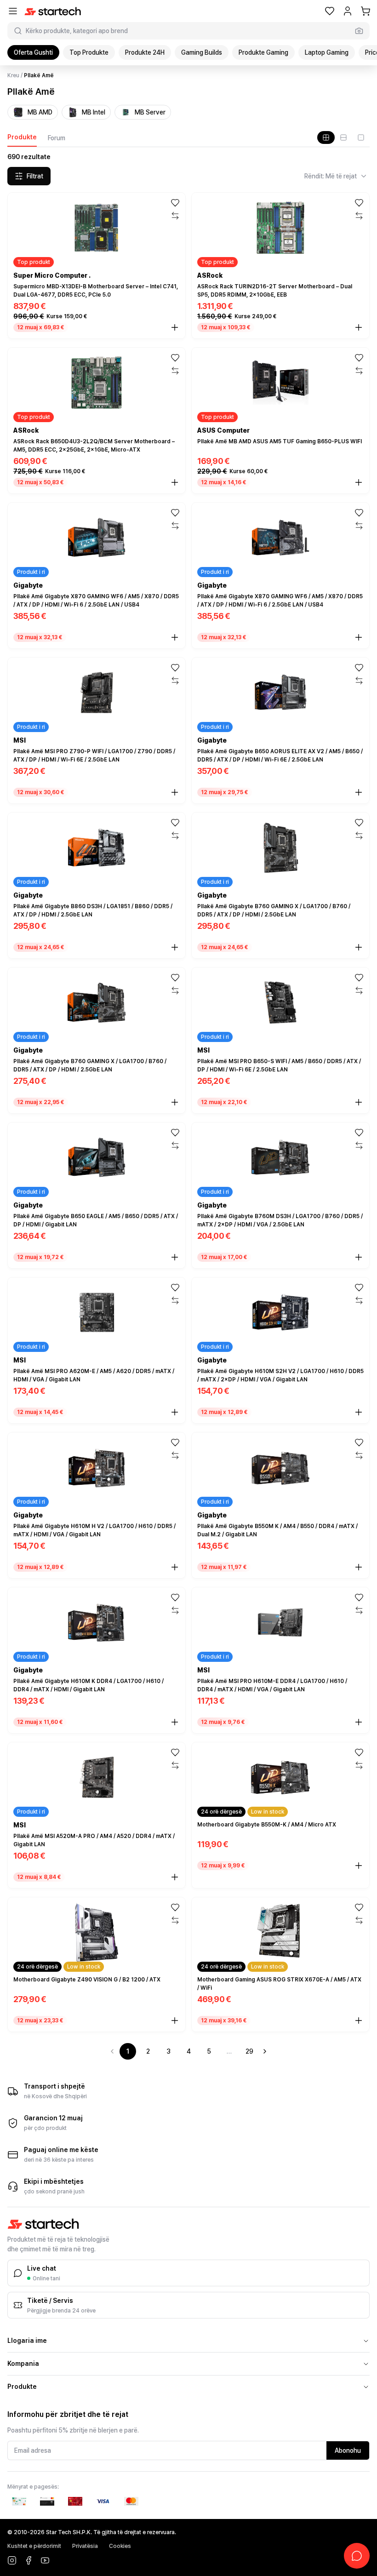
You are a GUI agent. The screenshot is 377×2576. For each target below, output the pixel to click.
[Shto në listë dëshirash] (175, 203)
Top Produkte (89, 52)
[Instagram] (12, 2560)
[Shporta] (366, 11)
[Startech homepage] (53, 11)
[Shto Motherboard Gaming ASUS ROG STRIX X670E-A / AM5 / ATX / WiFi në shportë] (359, 2021)
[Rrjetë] (326, 137)
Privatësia (85, 2546)
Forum (57, 138)
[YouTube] (45, 2560)
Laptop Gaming (327, 52)
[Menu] (13, 11)
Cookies (120, 2546)
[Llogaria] (348, 11)
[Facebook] (29, 2560)
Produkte (22, 137)
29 (249, 2051)
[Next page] (265, 2051)
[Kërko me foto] (359, 31)
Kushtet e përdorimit (34, 2546)
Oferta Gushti (33, 52)
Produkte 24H (145, 52)
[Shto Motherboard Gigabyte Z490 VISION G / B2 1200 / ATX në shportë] (175, 2021)
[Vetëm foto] (361, 137)
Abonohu (348, 2450)
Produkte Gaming (263, 52)
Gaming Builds (202, 52)
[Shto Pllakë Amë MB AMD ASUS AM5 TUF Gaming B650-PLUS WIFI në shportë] (359, 482)
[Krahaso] (175, 216)
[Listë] (343, 137)
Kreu (13, 75)
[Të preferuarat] (330, 11)
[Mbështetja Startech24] (357, 2556)
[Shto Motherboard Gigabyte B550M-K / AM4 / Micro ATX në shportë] (359, 1866)
